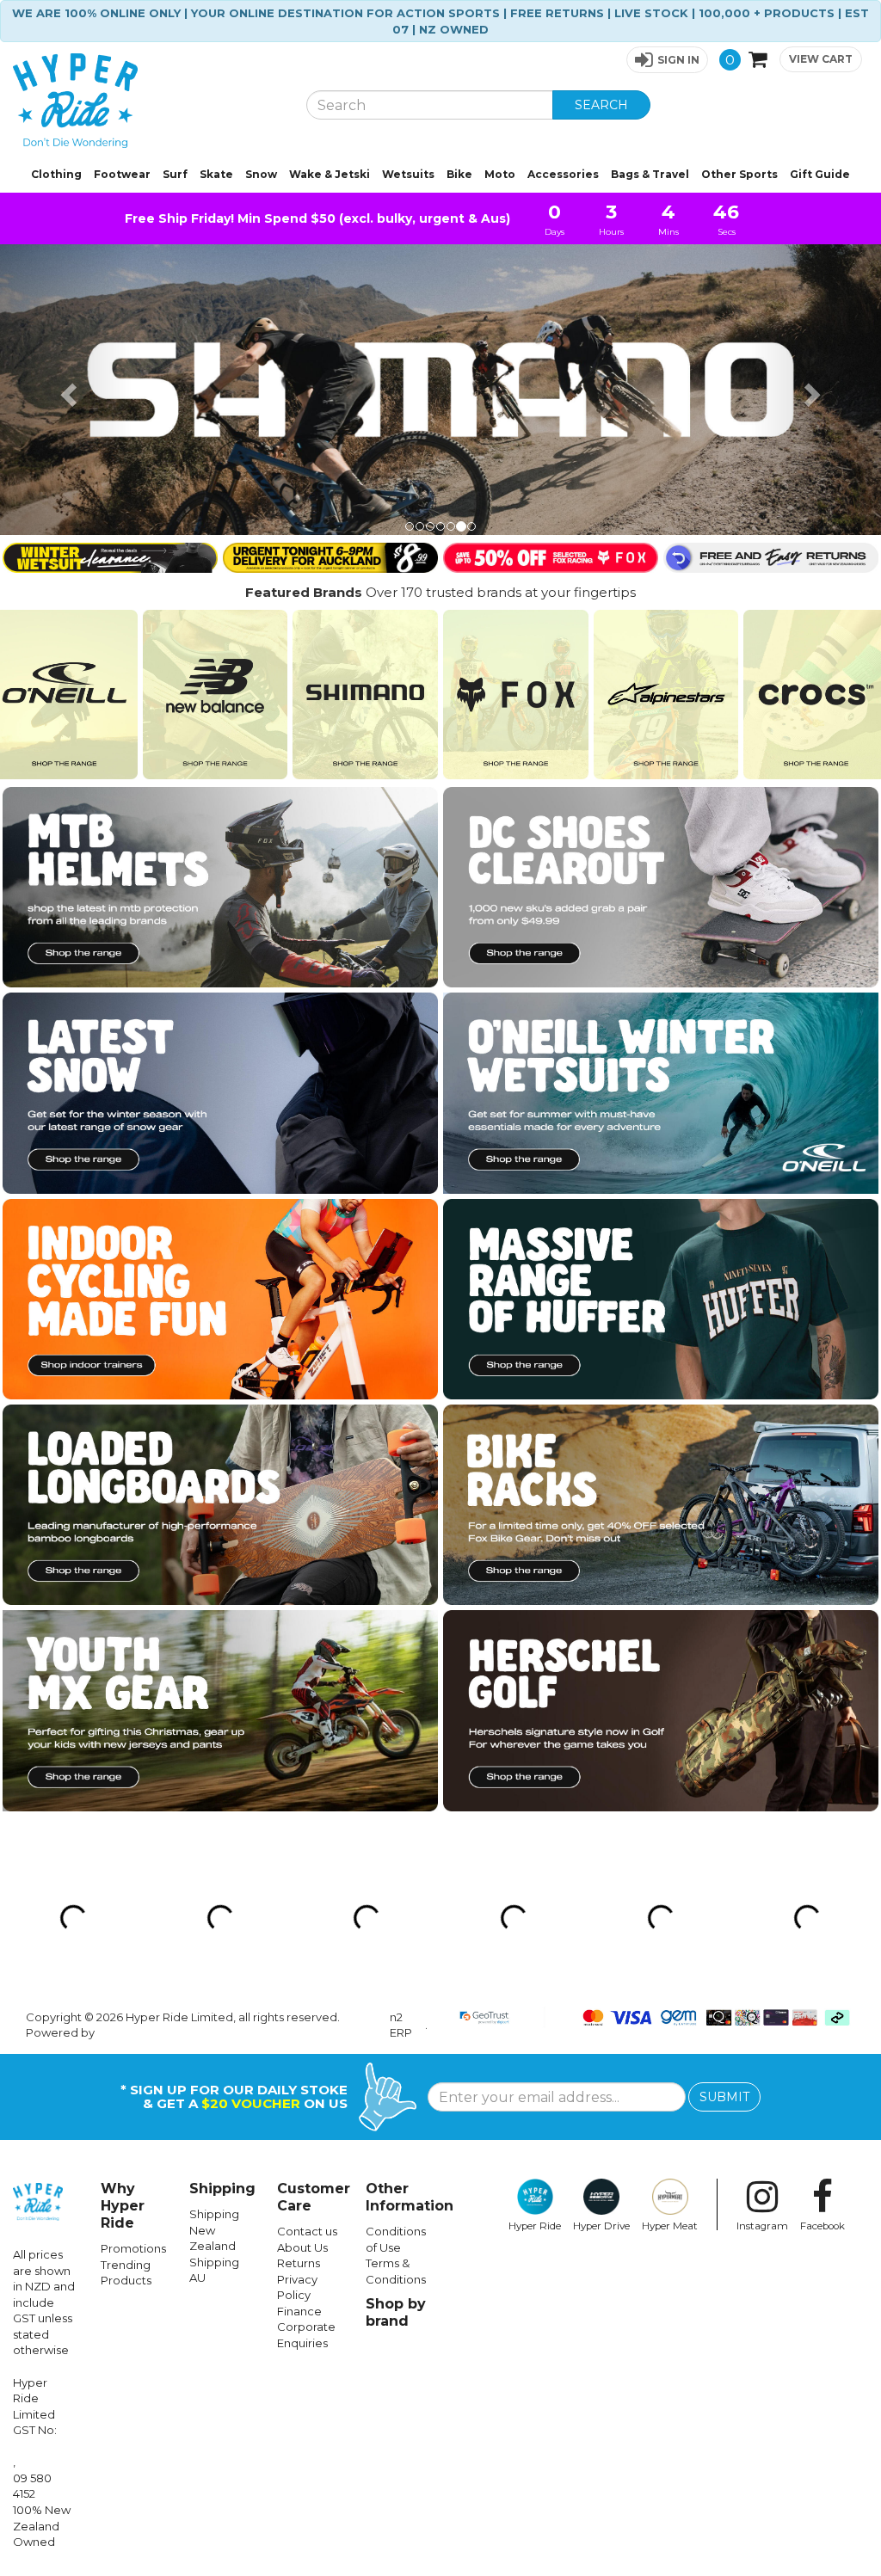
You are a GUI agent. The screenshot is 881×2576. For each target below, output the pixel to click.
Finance (299, 2020)
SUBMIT (724, 1807)
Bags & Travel (650, 174)
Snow (261, 174)
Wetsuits (408, 174)
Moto (500, 174)
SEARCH (601, 105)
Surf (175, 174)
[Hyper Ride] (147, 101)
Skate (216, 174)
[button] (667, 60)
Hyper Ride (535, 1936)
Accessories (563, 174)
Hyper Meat (670, 1936)
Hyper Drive (601, 1936)
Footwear (122, 174)
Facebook (822, 1936)
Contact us (307, 1941)
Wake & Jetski (330, 174)
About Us (302, 1957)
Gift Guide (820, 174)
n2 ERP (401, 1735)
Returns (299, 1973)
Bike (459, 174)
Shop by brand (396, 2023)
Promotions (133, 1958)
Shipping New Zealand (214, 1940)
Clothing (56, 174)
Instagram (762, 1936)
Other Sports (739, 174)
